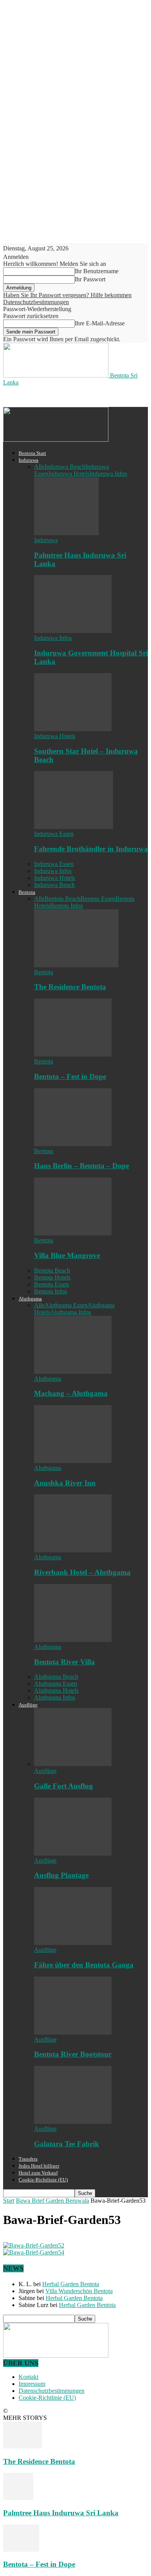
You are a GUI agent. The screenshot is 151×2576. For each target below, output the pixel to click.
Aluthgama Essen (66, 1305)
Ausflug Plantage (61, 1875)
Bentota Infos (66, 906)
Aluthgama (30, 1299)
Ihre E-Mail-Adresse (100, 323)
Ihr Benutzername (97, 271)
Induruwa (28, 460)
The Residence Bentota (70, 987)
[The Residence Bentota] (76, 965)
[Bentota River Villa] (73, 1640)
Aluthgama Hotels (56, 1690)
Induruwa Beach (65, 467)
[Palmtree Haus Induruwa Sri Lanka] (66, 533)
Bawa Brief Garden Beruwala (52, 2201)
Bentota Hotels (52, 1277)
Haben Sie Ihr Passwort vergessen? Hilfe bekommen (67, 295)
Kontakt (28, 2377)
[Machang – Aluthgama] (73, 1372)
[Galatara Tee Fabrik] (73, 2122)
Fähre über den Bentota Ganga (84, 1965)
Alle (39, 467)
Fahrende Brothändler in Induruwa (91, 849)
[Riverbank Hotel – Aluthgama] (73, 1550)
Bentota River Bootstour (73, 2054)
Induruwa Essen (54, 834)
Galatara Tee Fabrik (67, 2144)
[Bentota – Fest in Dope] (73, 1054)
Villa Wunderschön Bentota (79, 2291)
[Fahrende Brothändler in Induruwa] (74, 827)
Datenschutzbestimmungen (36, 302)
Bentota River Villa (64, 1662)
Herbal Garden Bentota (71, 2284)
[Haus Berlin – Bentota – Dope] (73, 1144)
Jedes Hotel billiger (39, 2166)
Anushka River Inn (65, 1483)
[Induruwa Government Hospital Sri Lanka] (73, 631)
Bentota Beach (63, 899)
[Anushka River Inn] (73, 1461)
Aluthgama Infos (70, 1312)
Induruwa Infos (108, 474)
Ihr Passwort (90, 279)
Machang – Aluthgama (71, 1393)
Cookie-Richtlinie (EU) (43, 2180)
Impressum (32, 2384)
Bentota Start (32, 453)
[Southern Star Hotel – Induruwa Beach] (73, 729)
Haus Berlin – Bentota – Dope (82, 1166)
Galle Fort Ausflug (63, 1786)
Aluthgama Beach (56, 1677)
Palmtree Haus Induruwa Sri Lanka (61, 2513)
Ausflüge (28, 1705)
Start (9, 2201)
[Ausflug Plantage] (73, 1854)
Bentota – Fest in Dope (70, 1076)
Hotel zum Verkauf (38, 2173)
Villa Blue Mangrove (67, 1255)
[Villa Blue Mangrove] (73, 1233)
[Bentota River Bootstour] (73, 2032)
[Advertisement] (65, 396)
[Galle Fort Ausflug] (73, 1764)
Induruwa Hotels (69, 474)
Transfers (28, 2159)
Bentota (27, 892)
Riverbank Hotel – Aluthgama (82, 1572)
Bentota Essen (98, 899)
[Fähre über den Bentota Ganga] (73, 1943)
